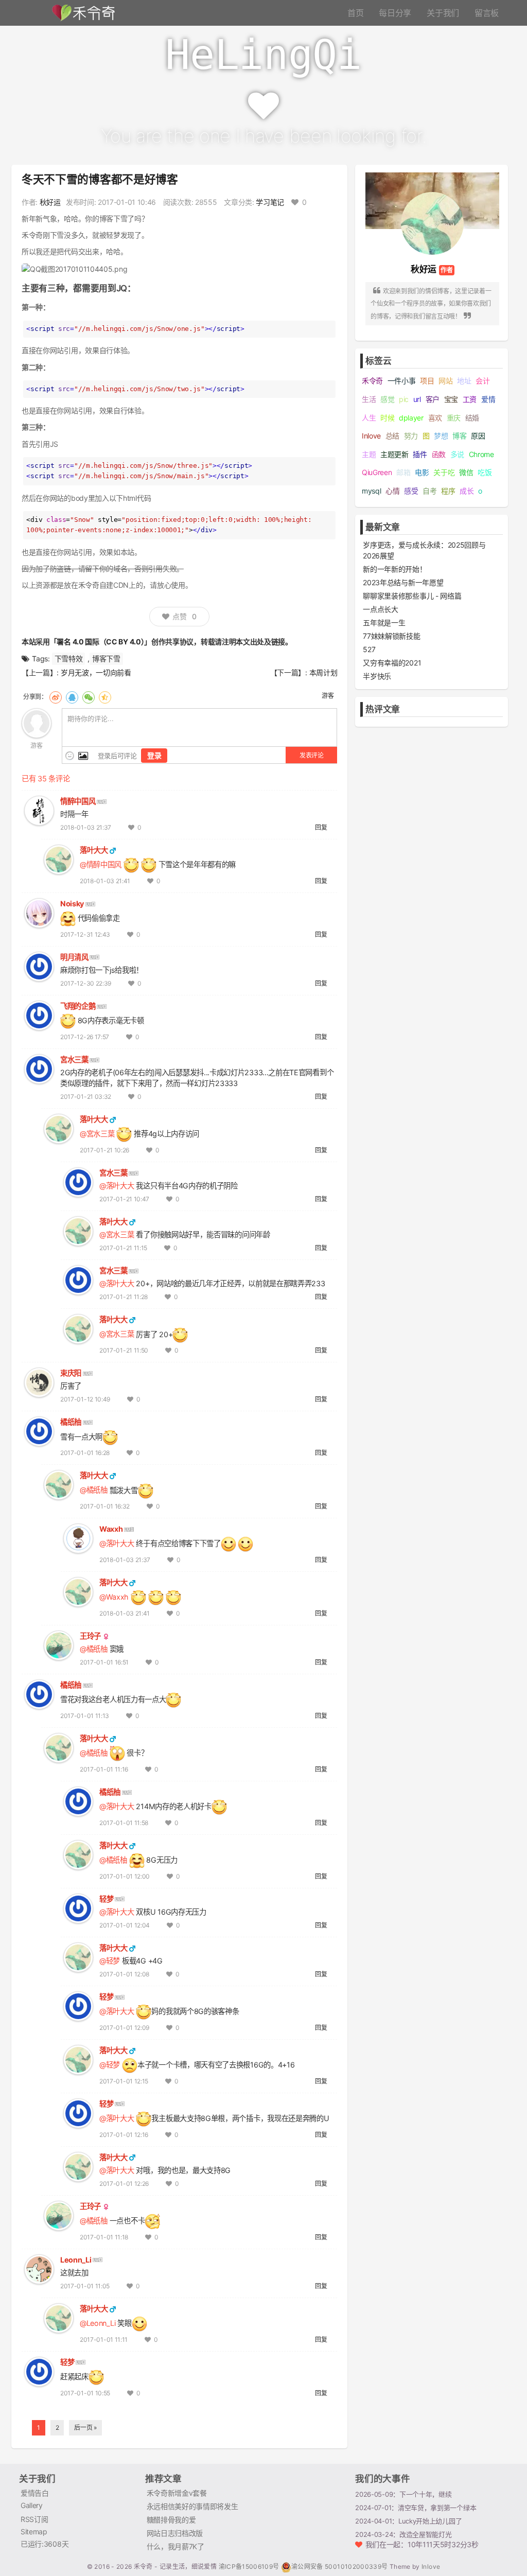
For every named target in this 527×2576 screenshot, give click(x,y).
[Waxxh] (78, 1538)
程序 (448, 491)
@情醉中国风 (101, 864)
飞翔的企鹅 (78, 1006)
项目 (427, 381)
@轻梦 (110, 1961)
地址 (464, 381)
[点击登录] (37, 722)
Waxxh (111, 1529)
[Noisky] (39, 912)
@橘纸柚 (94, 1490)
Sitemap (34, 2531)
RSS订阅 (34, 2519)
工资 (470, 399)
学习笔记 (270, 202)
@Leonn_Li (98, 2323)
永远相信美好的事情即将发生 (192, 2506)
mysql (371, 491)
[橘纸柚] (39, 1431)
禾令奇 (372, 381)
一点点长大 (380, 609)
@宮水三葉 (97, 1134)
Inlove (371, 436)
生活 (369, 399)
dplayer (411, 418)
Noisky (72, 904)
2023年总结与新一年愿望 (403, 582)
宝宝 (451, 399)
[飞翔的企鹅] (39, 1015)
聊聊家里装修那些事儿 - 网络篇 (412, 596)
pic (404, 399)
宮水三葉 (74, 1059)
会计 (482, 381)
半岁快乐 (377, 676)
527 (369, 649)
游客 (328, 696)
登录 (154, 755)
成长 (467, 491)
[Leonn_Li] (39, 2268)
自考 (429, 491)
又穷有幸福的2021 (392, 663)
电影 (422, 472)
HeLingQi (263, 55)
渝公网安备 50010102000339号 (340, 2566)
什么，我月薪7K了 (175, 2546)
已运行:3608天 (45, 2544)
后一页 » (85, 2428)
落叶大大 (94, 850)
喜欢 (435, 418)
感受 (411, 491)
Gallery (32, 2505)
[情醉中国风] (39, 810)
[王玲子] (59, 1645)
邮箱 (403, 472)
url (417, 399)
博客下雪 (106, 659)
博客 (459, 436)
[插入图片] (82, 756)
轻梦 (106, 1899)
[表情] (70, 756)
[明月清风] (39, 966)
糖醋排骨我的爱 (171, 2520)
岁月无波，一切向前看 (96, 672)
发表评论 (312, 755)
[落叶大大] (59, 859)
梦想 (441, 436)
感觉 (387, 399)
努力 (411, 436)
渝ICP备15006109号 (250, 2566)
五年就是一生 (384, 623)
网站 (445, 381)
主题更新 (394, 454)
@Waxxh (114, 1597)
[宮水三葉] (39, 1068)
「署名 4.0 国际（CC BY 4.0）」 (101, 642)
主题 (369, 454)
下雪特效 (69, 659)
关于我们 (443, 13)
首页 (355, 13)
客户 (433, 399)
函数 (439, 454)
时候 (387, 418)
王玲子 (90, 1636)
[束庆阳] (39, 1382)
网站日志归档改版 (175, 2533)
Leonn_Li (76, 2260)
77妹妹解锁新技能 (391, 636)
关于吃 (444, 472)
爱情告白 (35, 2493)
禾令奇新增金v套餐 (177, 2493)
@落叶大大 (117, 1186)
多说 (457, 454)
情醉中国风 (78, 801)
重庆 (454, 418)
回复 (321, 827)
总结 (392, 436)
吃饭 (485, 472)
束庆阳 (71, 1373)
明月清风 (74, 957)
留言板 (487, 13)
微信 (466, 472)
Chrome (481, 454)
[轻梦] (78, 1908)
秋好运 (50, 202)
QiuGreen (377, 472)
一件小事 (402, 381)
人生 (369, 418)
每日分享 (395, 13)
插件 (420, 454)
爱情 (488, 399)
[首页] (82, 12)
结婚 (472, 418)
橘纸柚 (71, 1422)
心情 (392, 491)
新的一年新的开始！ (394, 569)
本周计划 (323, 672)
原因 (478, 436)
